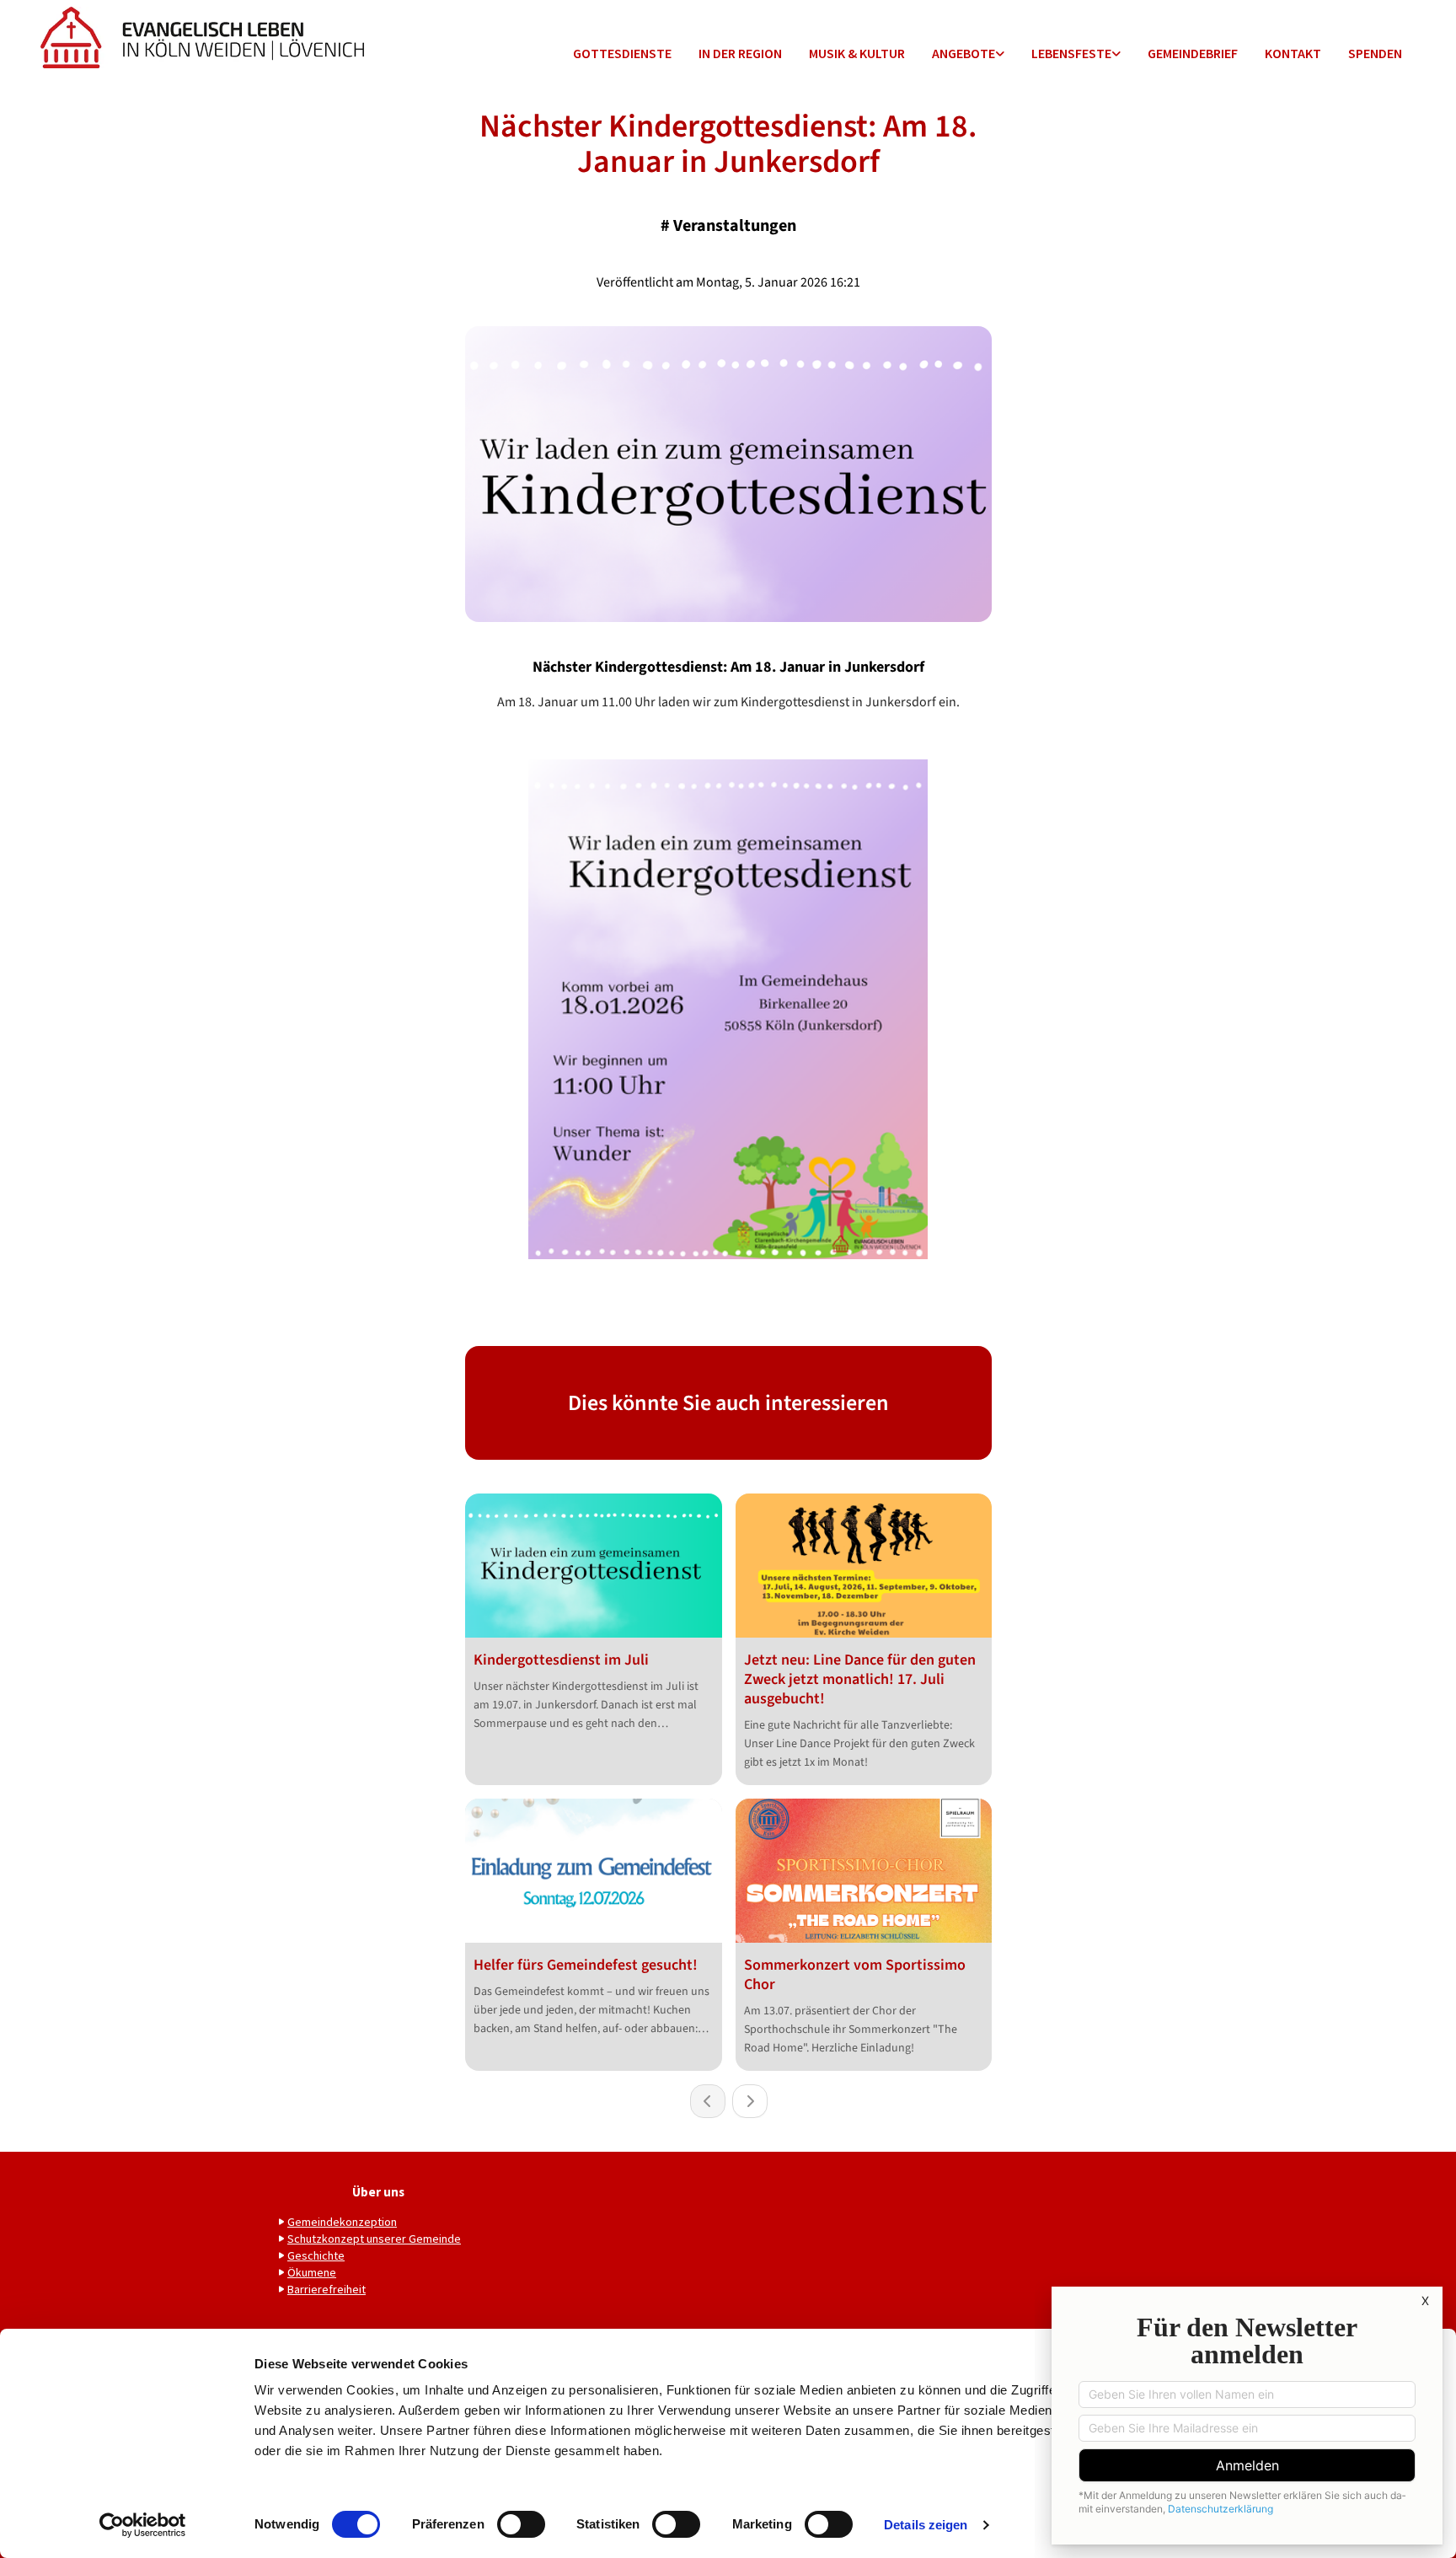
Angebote (964, 53)
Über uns (378, 2192)
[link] (968, 54)
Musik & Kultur (857, 53)
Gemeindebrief (1193, 53)
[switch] (521, 2524)
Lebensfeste (1071, 53)
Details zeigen (926, 2525)
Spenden (1375, 53)
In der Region (740, 53)
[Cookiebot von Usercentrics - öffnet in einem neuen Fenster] (143, 2525)
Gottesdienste (622, 53)
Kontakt (1293, 53)
